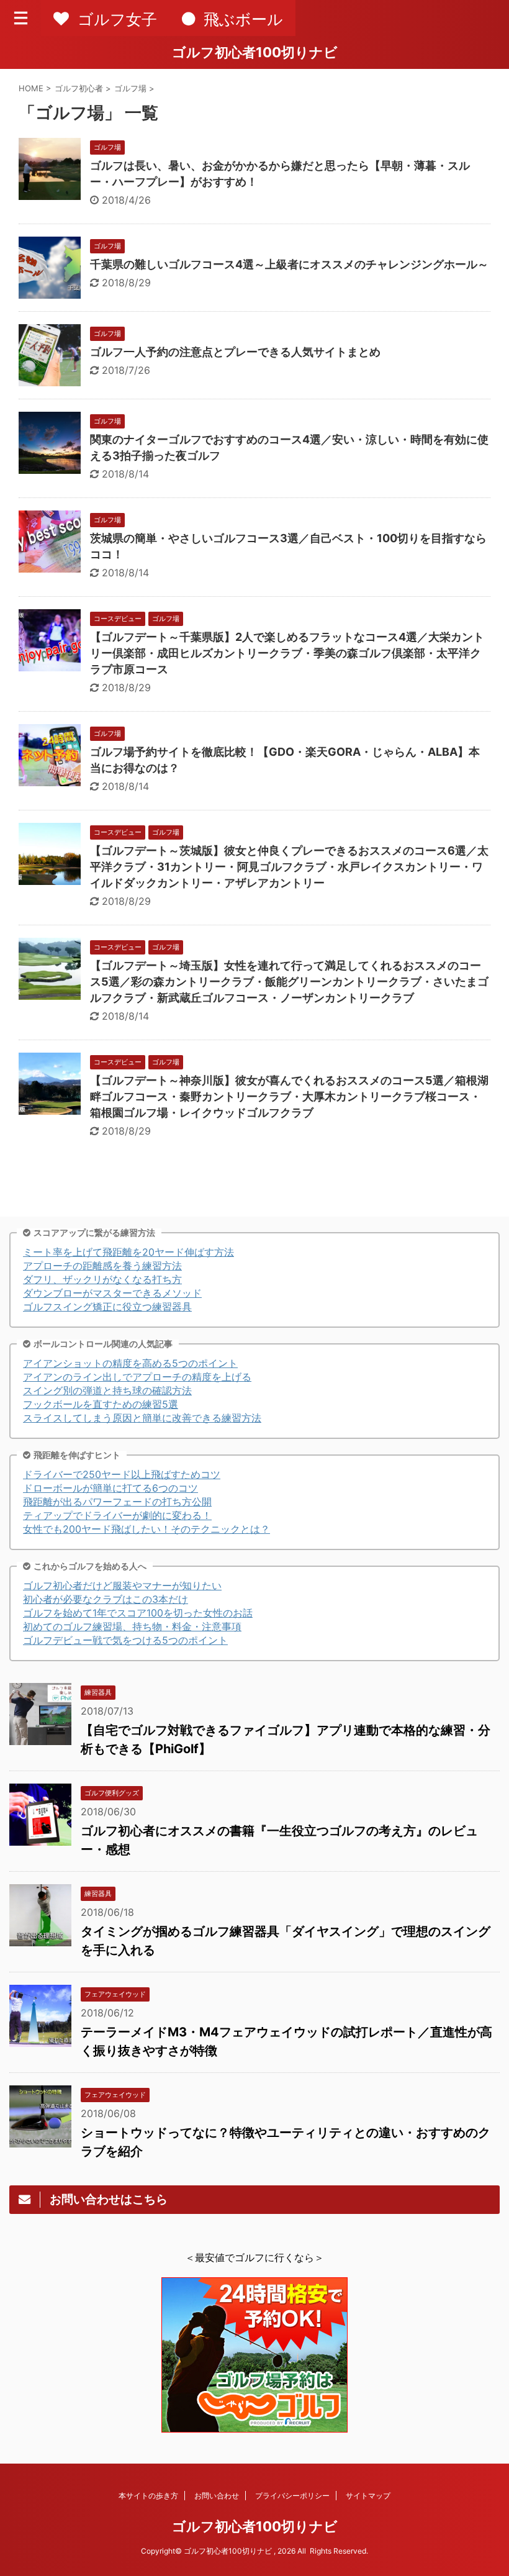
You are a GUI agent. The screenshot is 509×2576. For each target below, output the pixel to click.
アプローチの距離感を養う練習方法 (102, 1266)
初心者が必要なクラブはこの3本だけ (106, 1599)
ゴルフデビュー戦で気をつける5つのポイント (125, 1640)
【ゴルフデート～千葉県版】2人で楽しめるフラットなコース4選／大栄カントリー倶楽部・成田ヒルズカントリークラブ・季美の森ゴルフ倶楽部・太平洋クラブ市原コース (287, 653)
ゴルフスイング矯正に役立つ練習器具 (107, 1307)
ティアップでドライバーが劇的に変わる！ (117, 1515)
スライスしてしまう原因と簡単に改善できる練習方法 (142, 1418)
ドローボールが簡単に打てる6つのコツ (110, 1488)
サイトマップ (368, 2496)
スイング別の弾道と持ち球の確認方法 (107, 1390)
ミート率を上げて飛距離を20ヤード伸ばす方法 (128, 1252)
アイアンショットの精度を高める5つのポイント (130, 1363)
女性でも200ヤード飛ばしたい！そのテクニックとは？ (146, 1529)
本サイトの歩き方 (148, 2496)
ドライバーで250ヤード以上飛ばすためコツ (122, 1474)
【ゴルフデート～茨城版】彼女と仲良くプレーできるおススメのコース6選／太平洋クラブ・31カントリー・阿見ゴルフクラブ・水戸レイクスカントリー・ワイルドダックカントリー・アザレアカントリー (289, 867)
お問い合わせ (217, 2496)
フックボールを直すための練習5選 (101, 1404)
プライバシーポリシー (292, 2496)
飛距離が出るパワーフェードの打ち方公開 (117, 1502)
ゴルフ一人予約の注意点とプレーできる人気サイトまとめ (235, 352)
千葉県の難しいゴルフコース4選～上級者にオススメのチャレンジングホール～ (289, 264)
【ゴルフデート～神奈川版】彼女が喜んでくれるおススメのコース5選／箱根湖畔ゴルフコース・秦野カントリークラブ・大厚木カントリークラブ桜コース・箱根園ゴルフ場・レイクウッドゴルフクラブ (289, 1096)
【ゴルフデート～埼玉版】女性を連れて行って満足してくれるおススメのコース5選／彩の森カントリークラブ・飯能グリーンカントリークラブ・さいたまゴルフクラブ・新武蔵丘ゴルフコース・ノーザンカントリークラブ (289, 982)
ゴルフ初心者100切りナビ (255, 52)
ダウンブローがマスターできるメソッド (112, 1293)
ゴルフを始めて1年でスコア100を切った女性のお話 (138, 1613)
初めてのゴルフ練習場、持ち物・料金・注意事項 (132, 1626)
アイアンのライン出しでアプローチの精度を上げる (137, 1377)
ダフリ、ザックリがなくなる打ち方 (102, 1279)
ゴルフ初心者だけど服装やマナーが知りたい (122, 1585)
